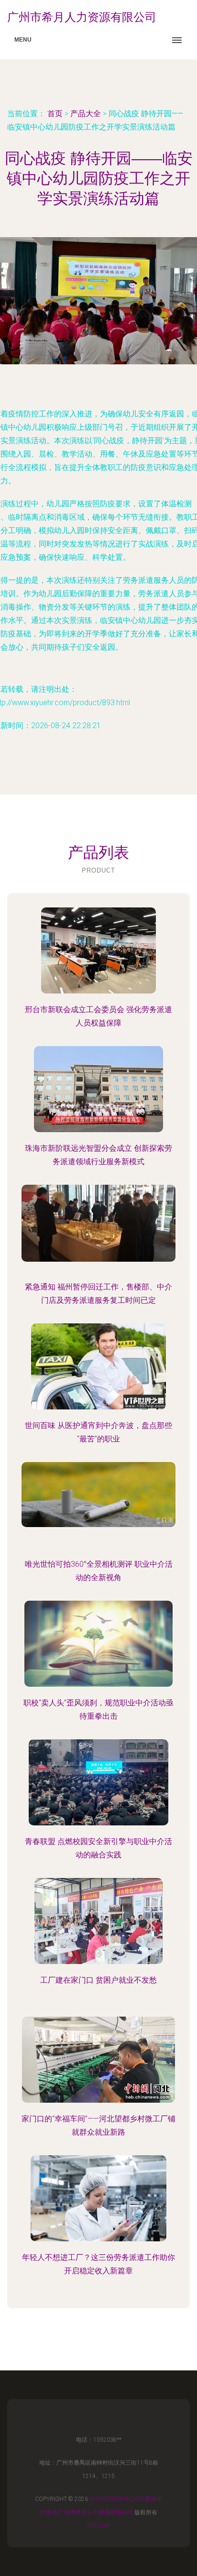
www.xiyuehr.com (117, 2499)
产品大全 (86, 114)
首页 (55, 114)
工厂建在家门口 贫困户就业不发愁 (98, 1980)
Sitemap (99, 2526)
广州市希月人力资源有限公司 (96, 2512)
